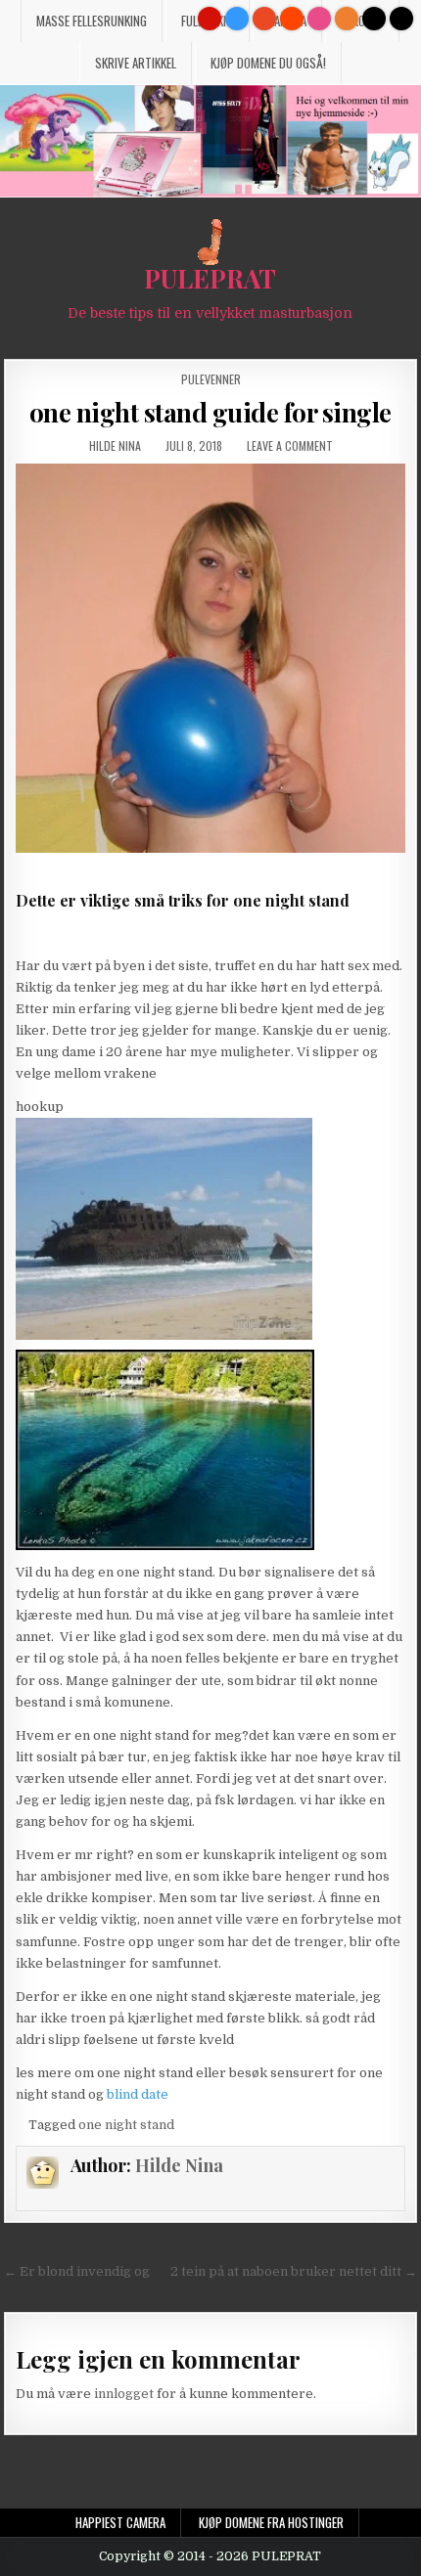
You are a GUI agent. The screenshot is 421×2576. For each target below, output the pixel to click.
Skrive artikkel (136, 63)
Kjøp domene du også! (268, 63)
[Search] (401, 19)
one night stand (126, 2125)
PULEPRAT (210, 278)
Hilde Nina (115, 445)
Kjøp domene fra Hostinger (271, 2522)
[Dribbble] (319, 19)
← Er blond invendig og (77, 2271)
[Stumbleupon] (264, 19)
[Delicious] (237, 19)
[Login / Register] (374, 19)
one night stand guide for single (210, 412)
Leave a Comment (290, 445)
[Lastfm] (210, 19)
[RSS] (347, 19)
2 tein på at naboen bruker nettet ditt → (294, 2271)
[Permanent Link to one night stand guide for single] (210, 658)
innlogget (124, 2394)
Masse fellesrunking (92, 21)
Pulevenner (211, 379)
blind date (138, 2094)
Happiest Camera (120, 2522)
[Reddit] (292, 19)
